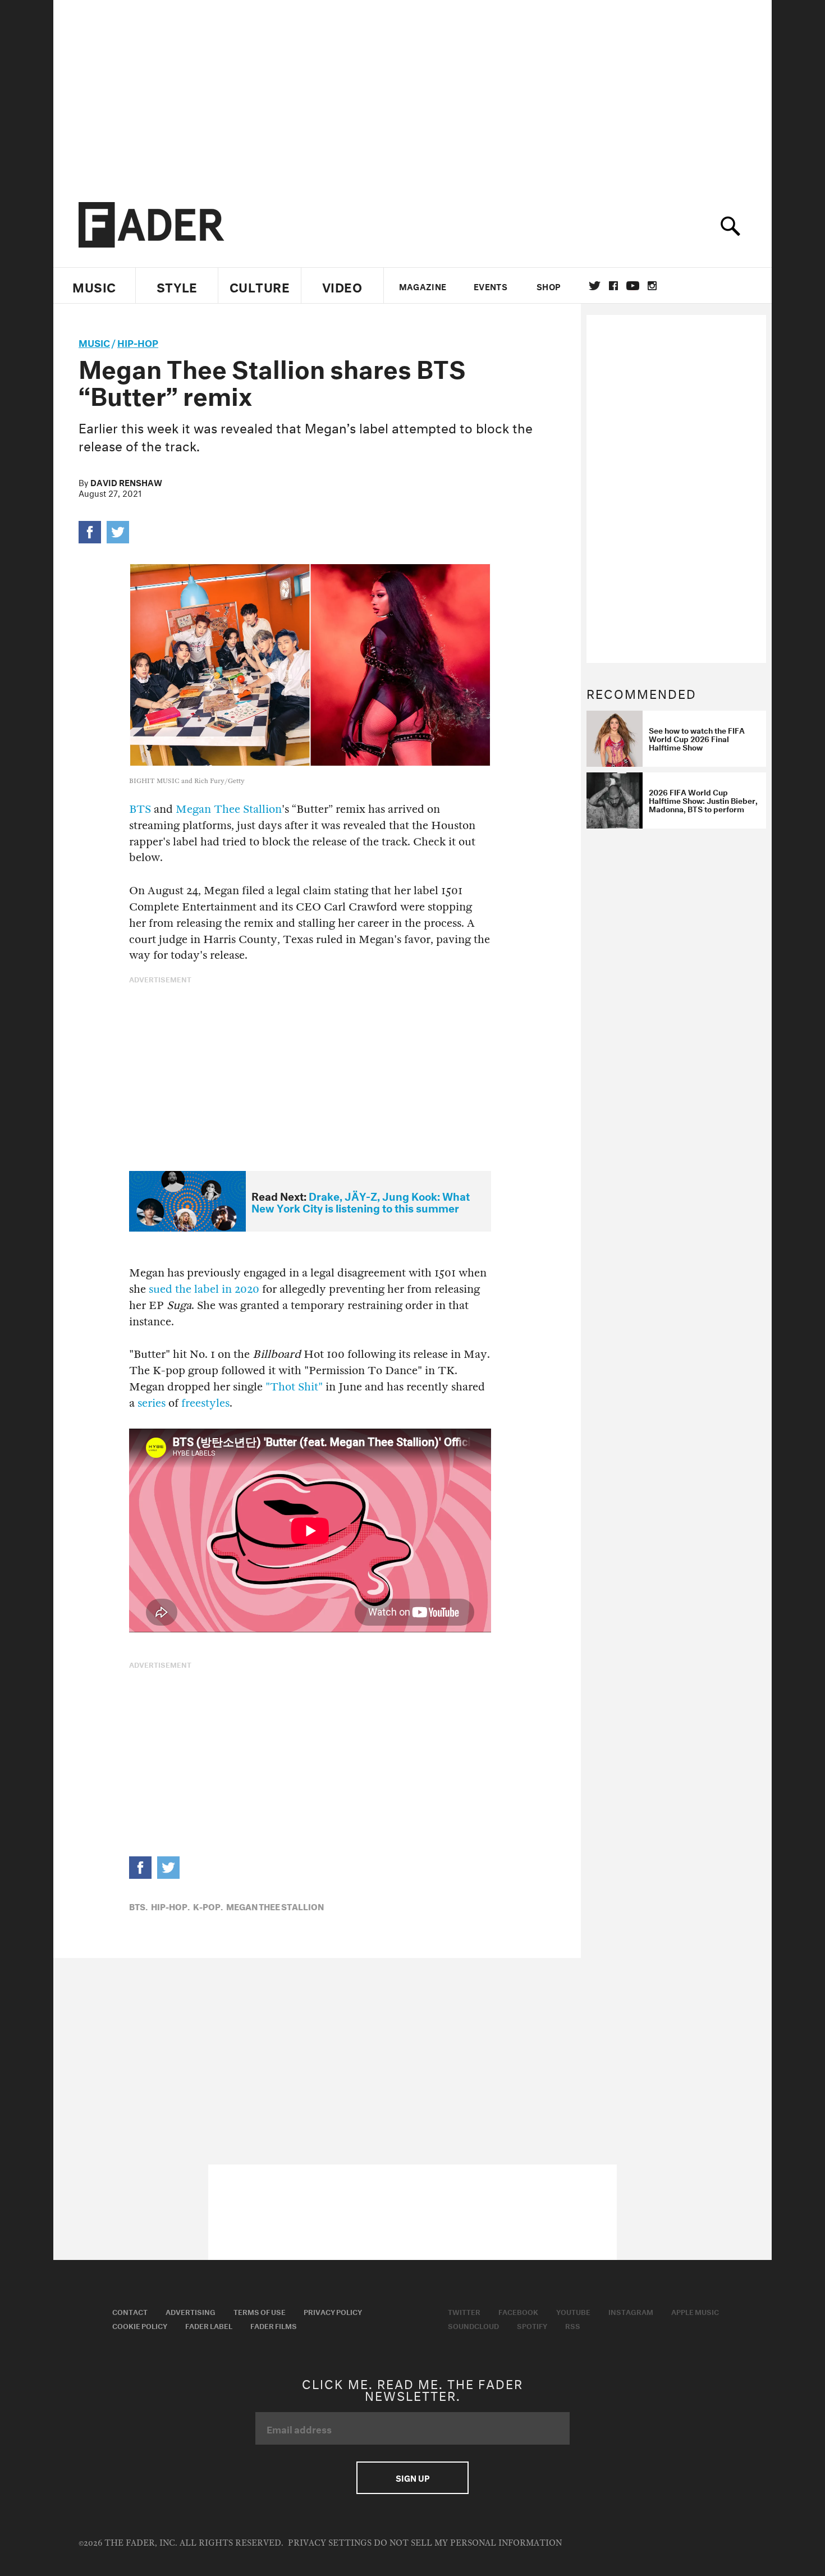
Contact (130, 2311)
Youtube (573, 2311)
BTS (140, 809)
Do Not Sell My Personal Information (468, 2543)
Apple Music (695, 2311)
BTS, (138, 1906)
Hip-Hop (138, 342)
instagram (652, 286)
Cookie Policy (140, 2325)
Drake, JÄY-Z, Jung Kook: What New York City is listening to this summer (361, 1201)
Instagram (631, 2311)
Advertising (191, 2311)
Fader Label (209, 2325)
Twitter (595, 286)
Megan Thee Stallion (229, 809)
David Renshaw (126, 482)
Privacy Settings (330, 2543)
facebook (613, 286)
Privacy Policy (333, 2311)
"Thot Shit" (294, 1387)
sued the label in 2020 (204, 1289)
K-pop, (208, 1906)
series (152, 1403)
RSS (573, 2325)
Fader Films (274, 2325)
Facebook (518, 2311)
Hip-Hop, (170, 1906)
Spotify (532, 2325)
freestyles (205, 1403)
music (94, 342)
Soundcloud (473, 2325)
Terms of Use (260, 2311)
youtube (633, 286)
